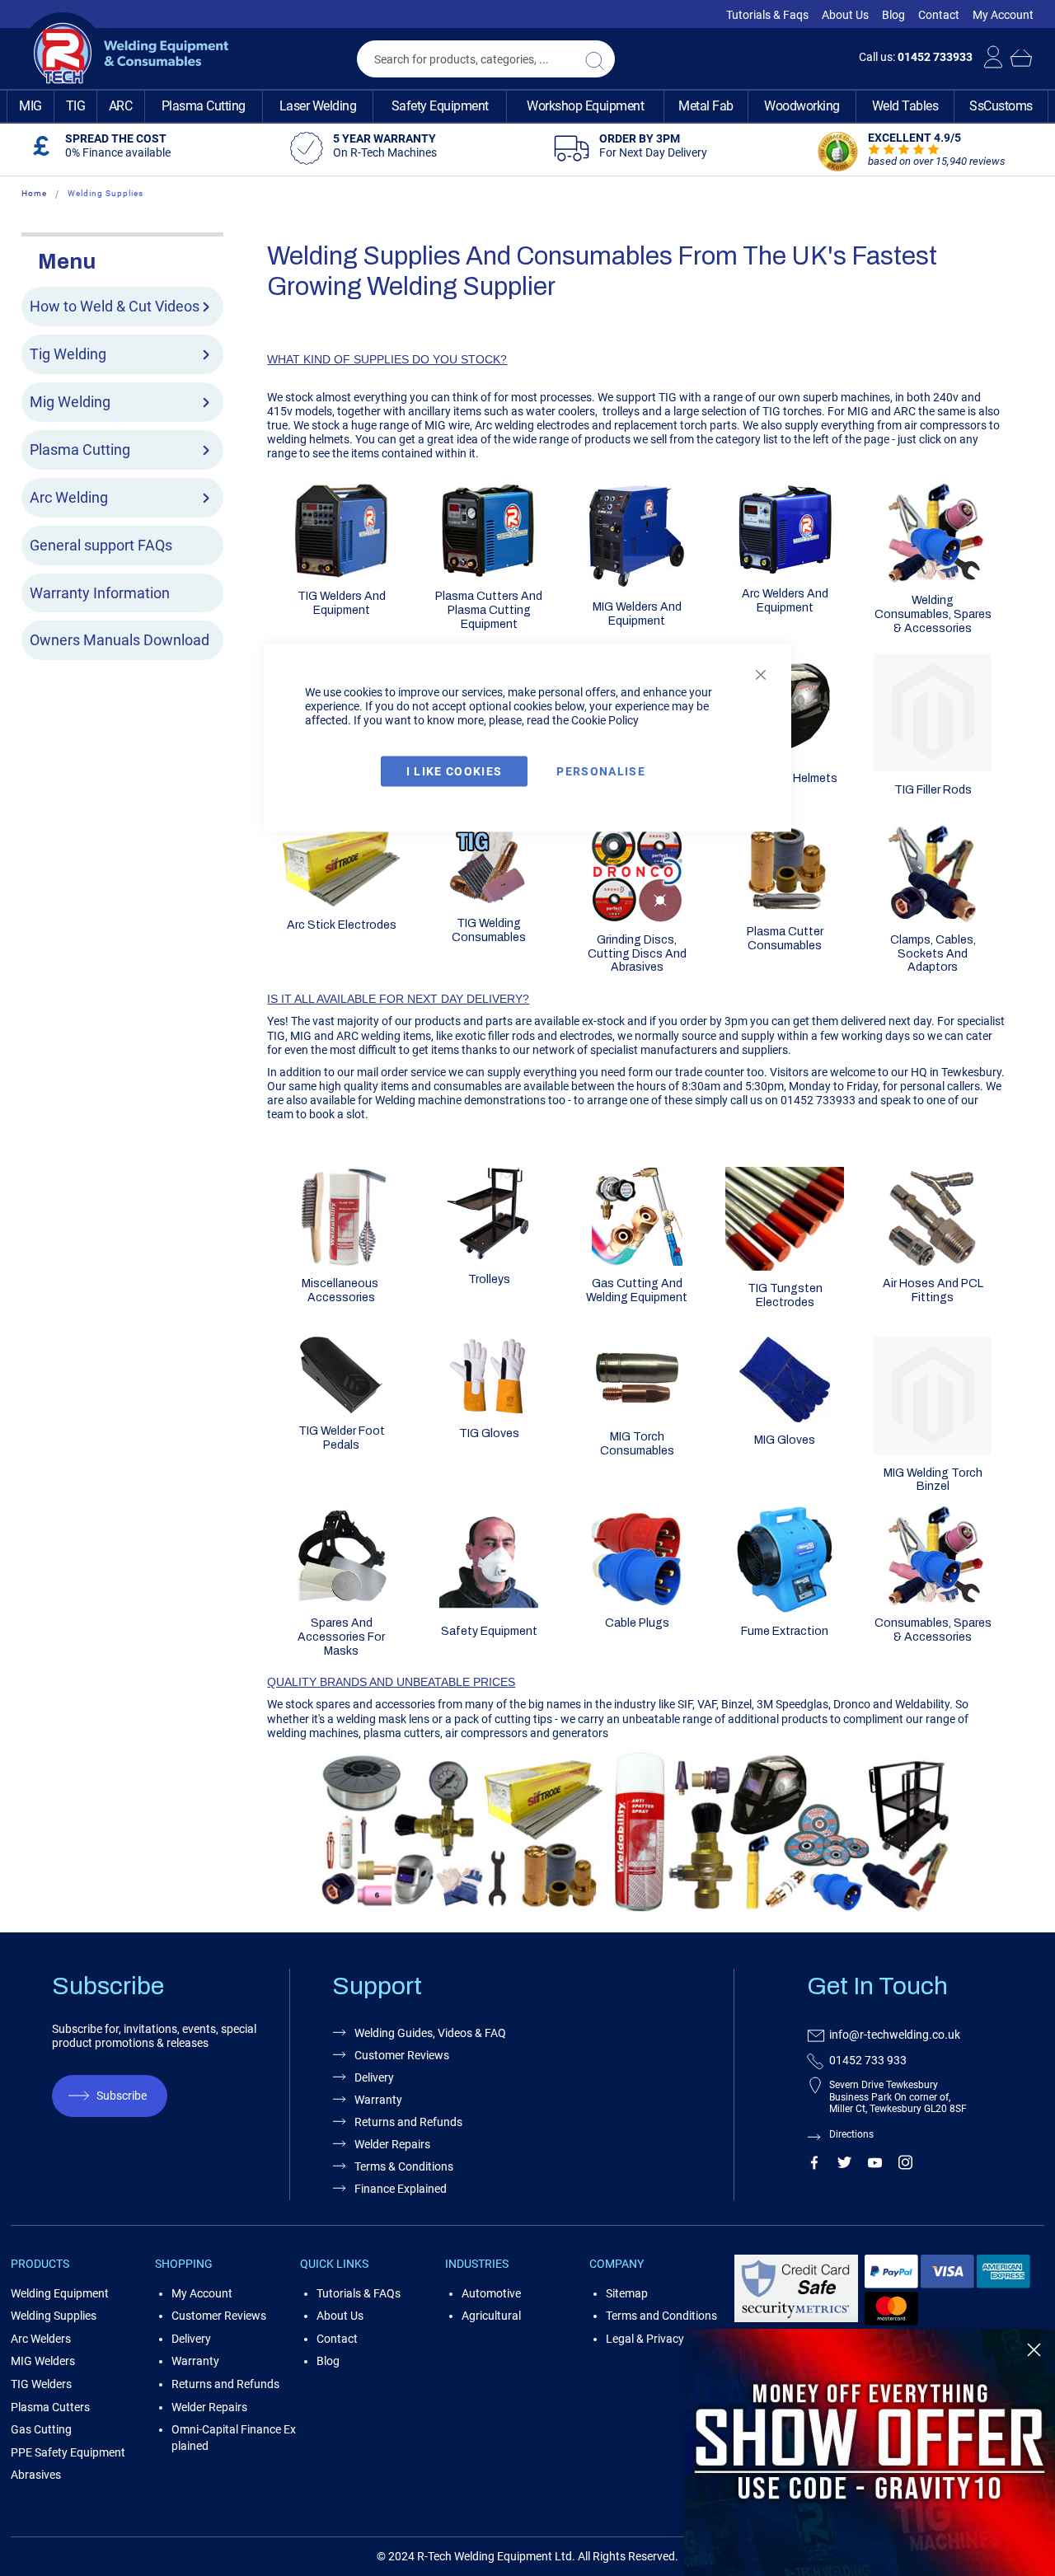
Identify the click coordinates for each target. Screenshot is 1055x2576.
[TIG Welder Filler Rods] (933, 767)
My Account (1003, 15)
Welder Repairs (392, 2144)
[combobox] (486, 59)
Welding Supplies (54, 2316)
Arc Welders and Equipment (785, 601)
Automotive (491, 2293)
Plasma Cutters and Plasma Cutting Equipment (489, 610)
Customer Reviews (402, 2055)
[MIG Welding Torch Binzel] (933, 1451)
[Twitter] (844, 2166)
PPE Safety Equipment (68, 2452)
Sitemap (627, 2293)
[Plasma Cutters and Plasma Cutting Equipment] (489, 574)
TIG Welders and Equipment (342, 603)
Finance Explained (401, 2189)
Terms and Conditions (661, 2316)
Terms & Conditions (404, 2166)
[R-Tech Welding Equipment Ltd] (125, 54)
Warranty (378, 2100)
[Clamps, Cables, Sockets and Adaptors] (933, 918)
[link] (870, 2452)
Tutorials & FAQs (359, 2293)
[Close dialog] (1034, 2350)
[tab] (123, 260)
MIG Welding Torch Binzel (933, 1480)
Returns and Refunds (408, 2122)
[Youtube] (875, 2166)
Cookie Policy (605, 720)
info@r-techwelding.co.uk (895, 2035)
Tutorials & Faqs (767, 15)
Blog (893, 15)
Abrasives (36, 2475)
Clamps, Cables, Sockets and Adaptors (933, 954)
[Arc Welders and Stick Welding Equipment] (785, 572)
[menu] (527, 106)
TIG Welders (41, 2384)
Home (34, 193)
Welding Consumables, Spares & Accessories (933, 614)
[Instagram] (905, 2166)
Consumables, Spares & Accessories (933, 1630)
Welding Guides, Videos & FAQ (430, 2033)
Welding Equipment (60, 2293)
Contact (939, 15)
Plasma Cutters (50, 2407)
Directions (851, 2134)
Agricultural (491, 2316)
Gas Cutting (41, 2429)
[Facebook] (814, 2166)
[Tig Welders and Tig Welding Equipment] (341, 574)
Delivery (374, 2077)
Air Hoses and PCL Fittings (933, 1290)
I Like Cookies (455, 771)
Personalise (601, 771)
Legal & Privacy (645, 2339)
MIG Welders (43, 2361)
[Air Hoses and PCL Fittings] (933, 1262)
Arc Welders (41, 2339)
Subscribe (122, 2096)
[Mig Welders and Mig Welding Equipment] (637, 585)
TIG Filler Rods (933, 790)
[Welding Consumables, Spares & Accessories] (933, 578)
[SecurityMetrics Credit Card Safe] (796, 2319)
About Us (845, 15)
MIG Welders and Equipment (637, 614)
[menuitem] (30, 106)
